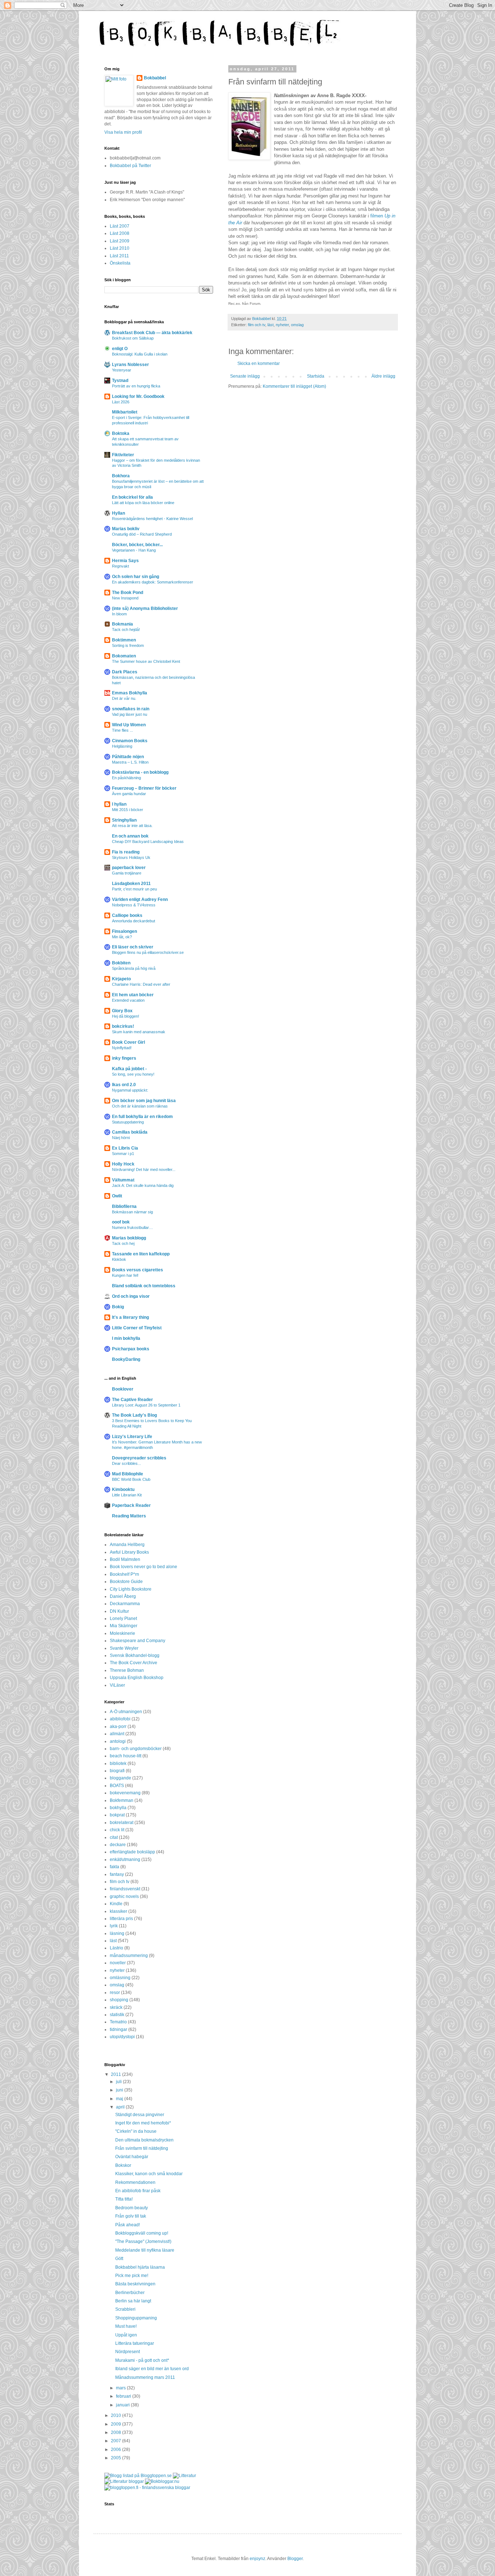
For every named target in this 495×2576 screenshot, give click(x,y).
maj (120, 2099)
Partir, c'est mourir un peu (134, 889)
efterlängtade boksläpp (132, 1852)
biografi (117, 1771)
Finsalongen (124, 931)
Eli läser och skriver (133, 947)
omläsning (120, 1978)
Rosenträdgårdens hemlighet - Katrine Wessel (152, 519)
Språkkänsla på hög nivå (134, 968)
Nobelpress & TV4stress (134, 905)
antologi (118, 1741)
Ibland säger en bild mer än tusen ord (152, 2369)
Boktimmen (124, 640)
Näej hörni (121, 1138)
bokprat (117, 1815)
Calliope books (127, 915)
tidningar (118, 2029)
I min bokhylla (126, 1338)
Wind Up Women (129, 725)
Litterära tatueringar (135, 2343)
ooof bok (121, 1222)
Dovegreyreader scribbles (139, 1458)
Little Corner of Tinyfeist (137, 1328)
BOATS (117, 1786)
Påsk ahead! (128, 2225)
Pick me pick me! (132, 2276)
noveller (118, 1963)
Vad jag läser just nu (130, 714)
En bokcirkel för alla (132, 497)
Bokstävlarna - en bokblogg (140, 772)
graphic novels (124, 1896)
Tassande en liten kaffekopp (141, 1254)
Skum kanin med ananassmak (139, 1032)
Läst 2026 (121, 402)
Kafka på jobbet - (129, 1069)
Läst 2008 (120, 233)
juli (119, 2082)
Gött (119, 2259)
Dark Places (125, 672)
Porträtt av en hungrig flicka (136, 386)
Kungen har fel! (125, 1275)
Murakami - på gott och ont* (142, 2360)
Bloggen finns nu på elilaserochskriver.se (148, 952)
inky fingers (124, 1058)
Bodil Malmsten (125, 1559)
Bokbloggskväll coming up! (142, 2233)
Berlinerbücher (130, 2293)
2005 (117, 2458)
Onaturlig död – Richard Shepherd (142, 534)
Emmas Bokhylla (130, 693)
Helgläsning (122, 746)
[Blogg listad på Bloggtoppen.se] (138, 2476)
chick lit (117, 1830)
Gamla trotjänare (127, 873)
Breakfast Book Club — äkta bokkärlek (152, 333)
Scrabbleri (125, 2309)
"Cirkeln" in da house (136, 2131)
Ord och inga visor (131, 1296)
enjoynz (257, 2559)
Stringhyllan (124, 820)
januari (123, 2405)
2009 (117, 2424)
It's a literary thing (130, 1317)
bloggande (120, 1778)
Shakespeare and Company (138, 1641)
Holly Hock (123, 1164)
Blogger (295, 2559)
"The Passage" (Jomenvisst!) (143, 2241)
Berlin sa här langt (133, 2301)
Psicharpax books (131, 1349)
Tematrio (118, 2022)
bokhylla (118, 1808)
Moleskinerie (122, 1633)
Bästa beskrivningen (135, 2284)
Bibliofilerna (124, 1206)
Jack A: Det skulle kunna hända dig (143, 1185)
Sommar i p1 (123, 1154)
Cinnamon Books (130, 741)
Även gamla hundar (129, 794)
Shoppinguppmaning (136, 2318)
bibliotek (118, 1763)
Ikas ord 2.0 (124, 1085)
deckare (118, 1845)
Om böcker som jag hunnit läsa (144, 1101)
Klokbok (119, 1259)
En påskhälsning (126, 778)
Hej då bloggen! (126, 1016)
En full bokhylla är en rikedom (142, 1117)
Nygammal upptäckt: (130, 1090)
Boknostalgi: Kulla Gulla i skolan (140, 354)
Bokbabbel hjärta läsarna (140, 2267)
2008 (117, 2432)
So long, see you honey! (133, 1074)
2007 (117, 2441)
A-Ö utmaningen (126, 1712)
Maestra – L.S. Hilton (130, 762)
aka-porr (118, 1727)
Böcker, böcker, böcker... (137, 545)
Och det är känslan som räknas (140, 1106)
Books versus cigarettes (138, 1270)
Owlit (117, 1196)
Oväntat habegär (132, 2157)
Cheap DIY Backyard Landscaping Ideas (148, 842)
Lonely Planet (123, 1619)
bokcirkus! (123, 1026)
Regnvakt (120, 566)
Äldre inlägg (383, 376)
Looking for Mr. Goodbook (138, 396)
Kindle (116, 1904)
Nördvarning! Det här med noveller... (144, 1169)
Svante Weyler (124, 1648)
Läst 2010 (120, 248)
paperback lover (129, 868)
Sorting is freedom (128, 645)
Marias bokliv (126, 529)
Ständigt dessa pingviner (140, 2115)
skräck (116, 2007)
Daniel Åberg (123, 1596)
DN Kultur (119, 1611)
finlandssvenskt (125, 1889)
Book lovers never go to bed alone (143, 1567)
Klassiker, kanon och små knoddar (149, 2174)
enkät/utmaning (125, 1860)
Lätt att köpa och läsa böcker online (143, 503)
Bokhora (121, 476)
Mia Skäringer (124, 1626)
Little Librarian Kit (127, 1495)
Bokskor (123, 2165)
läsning (117, 1933)
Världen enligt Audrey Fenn (140, 899)
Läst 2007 (120, 226)
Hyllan (118, 513)
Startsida (316, 376)
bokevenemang (125, 1793)
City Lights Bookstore (131, 1589)
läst (271, 325)
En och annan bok (130, 836)
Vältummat (123, 1180)
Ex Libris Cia (125, 1148)
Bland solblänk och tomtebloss (144, 1286)
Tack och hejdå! (126, 630)
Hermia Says (125, 561)
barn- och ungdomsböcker (136, 1749)
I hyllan (119, 804)
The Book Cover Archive (134, 1663)
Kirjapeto (121, 979)
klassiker (118, 1911)
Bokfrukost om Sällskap (133, 338)
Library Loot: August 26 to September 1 (146, 1405)
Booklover (123, 1389)
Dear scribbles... (126, 1463)
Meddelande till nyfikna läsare (145, 2250)
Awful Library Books (129, 1552)
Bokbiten (121, 963)
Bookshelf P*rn (124, 1574)
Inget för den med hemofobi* (143, 2123)
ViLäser (117, 1685)
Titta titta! (124, 2199)
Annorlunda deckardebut (134, 921)
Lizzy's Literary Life (132, 1437)
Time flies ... (122, 730)
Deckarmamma (125, 1604)
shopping (119, 2000)
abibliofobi (120, 1719)
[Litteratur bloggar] (124, 2481)
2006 (117, 2450)
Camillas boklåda (130, 1132)
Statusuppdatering (128, 1122)
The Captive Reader (132, 1400)
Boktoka (121, 433)
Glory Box (122, 1011)
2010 (117, 2415)
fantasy (117, 1874)
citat (114, 1837)
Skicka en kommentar (259, 363)
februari (124, 2396)
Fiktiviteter (123, 455)
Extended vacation (128, 1000)
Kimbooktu (123, 1489)
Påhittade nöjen (128, 757)
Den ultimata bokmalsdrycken (144, 2140)
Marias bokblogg (129, 1238)
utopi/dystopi (122, 2037)
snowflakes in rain (131, 709)
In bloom (119, 614)
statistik (117, 2015)
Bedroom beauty (132, 2208)
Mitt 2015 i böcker (128, 810)
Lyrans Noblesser (130, 365)
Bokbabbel (155, 78)
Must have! (126, 2326)
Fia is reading (126, 852)
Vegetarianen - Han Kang (134, 550)
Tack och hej (123, 1243)
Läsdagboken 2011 (131, 884)
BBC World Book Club (131, 1479)
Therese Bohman (127, 1670)
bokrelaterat (122, 1823)
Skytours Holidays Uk (131, 857)
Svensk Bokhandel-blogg (135, 1655)
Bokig (118, 1307)
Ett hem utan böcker (133, 995)
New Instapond (125, 598)
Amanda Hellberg (127, 1545)
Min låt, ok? (122, 937)
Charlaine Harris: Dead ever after (141, 984)
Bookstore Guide (126, 1582)
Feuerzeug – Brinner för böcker (144, 788)
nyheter (282, 325)
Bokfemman (122, 1800)
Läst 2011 (119, 256)
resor (115, 1993)
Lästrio (117, 1948)
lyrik (114, 1926)
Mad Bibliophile (128, 1474)
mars (121, 2388)
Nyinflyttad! (122, 1048)
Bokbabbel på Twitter (130, 166)
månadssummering (129, 1956)
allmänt (117, 1734)
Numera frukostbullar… (132, 1227)
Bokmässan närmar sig (132, 1212)
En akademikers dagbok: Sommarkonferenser (153, 582)
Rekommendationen (135, 2182)
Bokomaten (124, 656)
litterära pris (121, 1919)
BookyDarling (126, 1359)
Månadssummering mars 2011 (145, 2377)
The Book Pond (128, 593)
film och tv (257, 325)
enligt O (120, 349)
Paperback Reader (131, 1505)
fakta (115, 1867)
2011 (117, 2074)
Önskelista (120, 263)
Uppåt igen (126, 2335)
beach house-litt (126, 1756)
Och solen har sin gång (136, 577)
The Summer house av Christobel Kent (146, 661)
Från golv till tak (131, 2216)
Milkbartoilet (125, 412)
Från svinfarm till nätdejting (142, 2148)
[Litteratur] (184, 2476)
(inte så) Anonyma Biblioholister (145, 608)
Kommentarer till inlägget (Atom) (294, 386)
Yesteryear (122, 370)
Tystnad (120, 381)
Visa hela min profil (123, 132)
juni (120, 2090)
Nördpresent (128, 2352)
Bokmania (122, 624)
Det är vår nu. (124, 698)
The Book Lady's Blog (134, 1415)
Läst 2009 (120, 241)
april (121, 2107)
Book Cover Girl (128, 1042)
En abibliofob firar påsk (138, 2191)
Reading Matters (129, 1516)
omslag (297, 325)
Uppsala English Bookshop (137, 1678)
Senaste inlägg (245, 376)
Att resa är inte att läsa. (132, 826)
